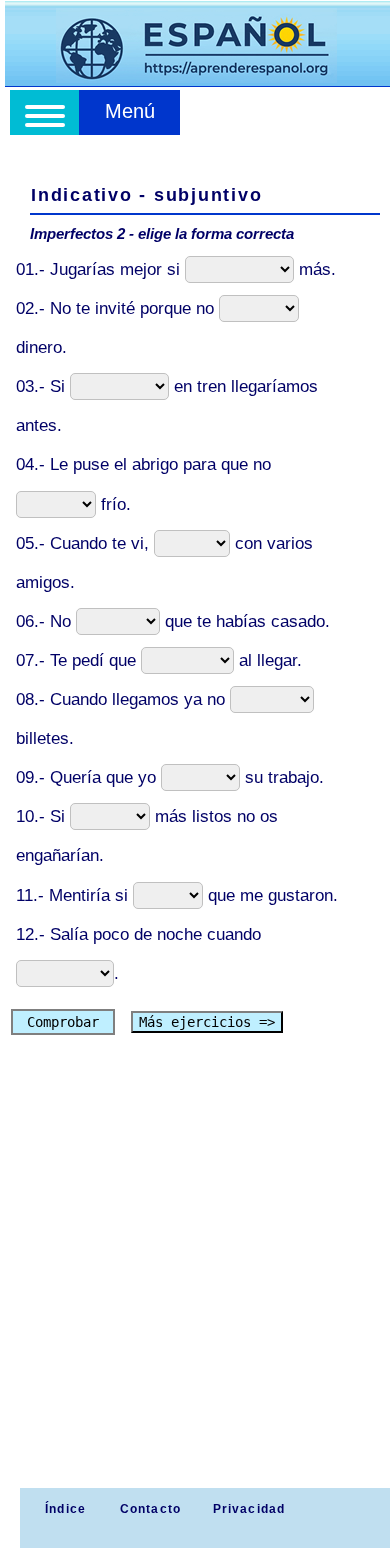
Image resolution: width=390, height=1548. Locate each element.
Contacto (151, 1509)
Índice (63, 1509)
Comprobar (63, 1022)
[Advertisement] (195, 1283)
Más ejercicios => (207, 1022)
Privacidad (249, 1509)
